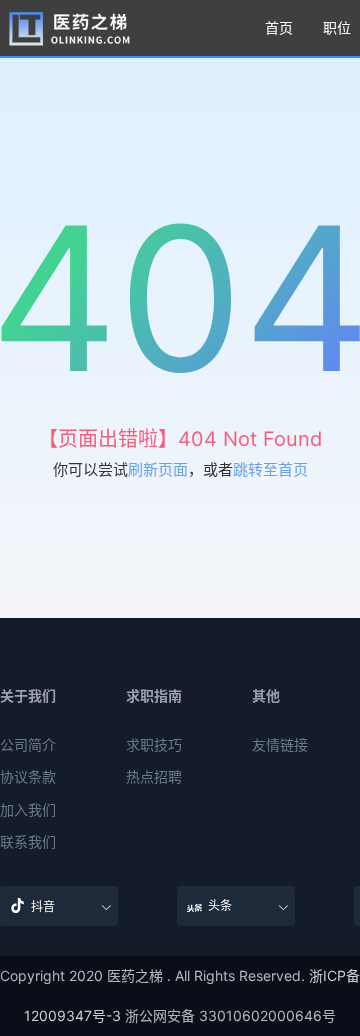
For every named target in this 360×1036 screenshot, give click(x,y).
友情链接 (280, 745)
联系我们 (28, 842)
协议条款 (28, 777)
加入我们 (28, 810)
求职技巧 (154, 745)
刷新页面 (158, 469)
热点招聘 (154, 777)
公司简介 (28, 745)
